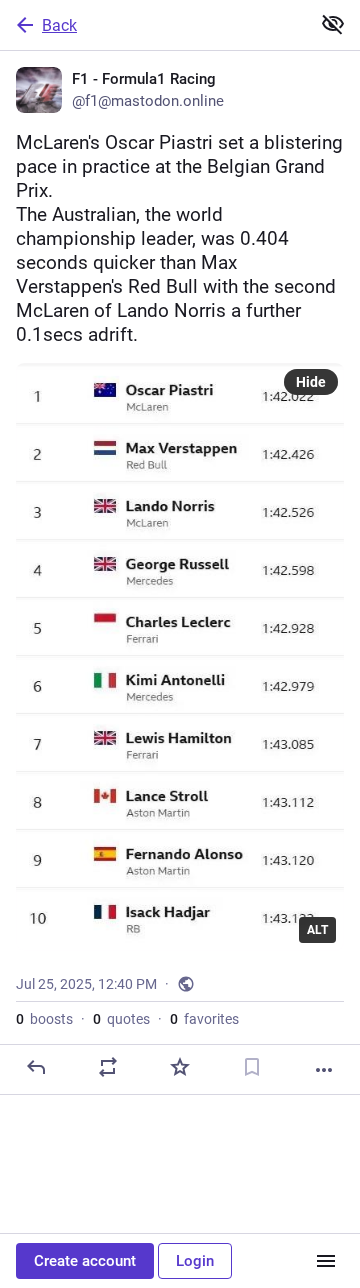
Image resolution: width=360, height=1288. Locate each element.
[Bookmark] (252, 1067)
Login (195, 1261)
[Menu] (326, 1261)
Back (59, 25)
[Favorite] (180, 1067)
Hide (311, 382)
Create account (85, 1261)
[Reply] (36, 1067)
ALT (317, 930)
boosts (44, 1019)
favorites (204, 1019)
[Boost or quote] (108, 1067)
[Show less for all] (333, 24)
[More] (324, 1070)
